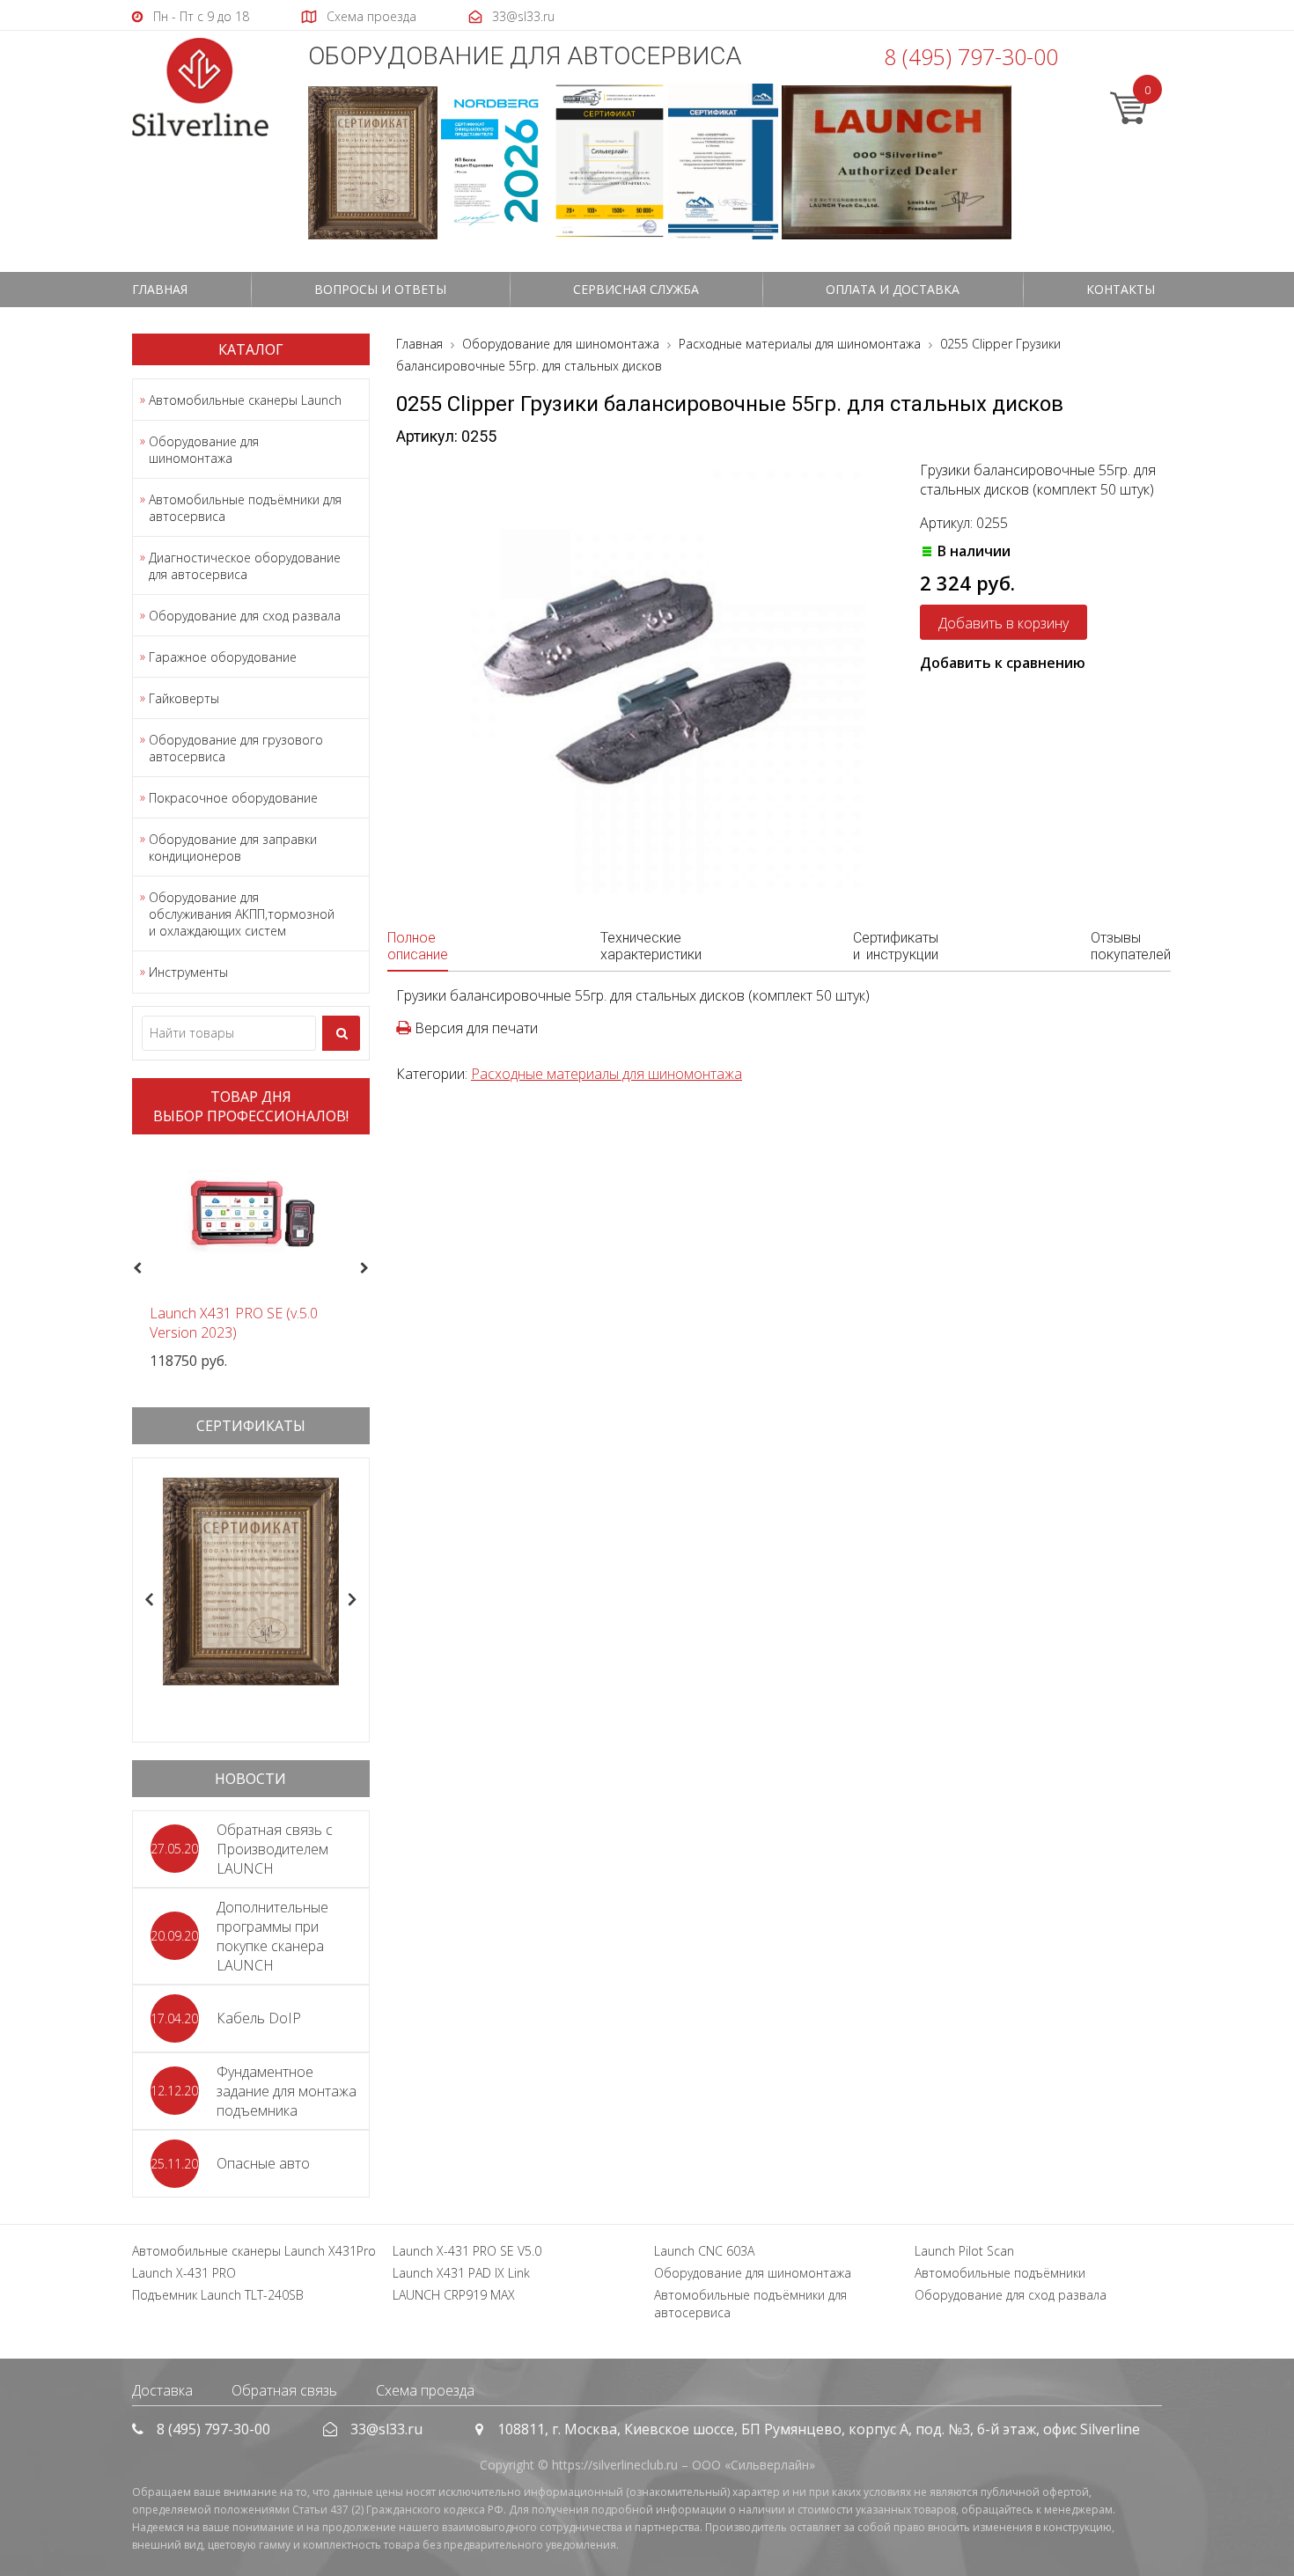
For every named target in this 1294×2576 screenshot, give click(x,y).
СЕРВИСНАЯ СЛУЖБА (636, 289)
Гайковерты (184, 698)
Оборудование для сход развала (245, 616)
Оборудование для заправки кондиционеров (233, 848)
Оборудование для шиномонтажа (204, 450)
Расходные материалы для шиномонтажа (607, 1074)
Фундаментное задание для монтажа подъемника (287, 2091)
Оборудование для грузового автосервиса (236, 748)
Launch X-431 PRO (184, 2273)
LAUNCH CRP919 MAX (454, 2295)
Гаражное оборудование (223, 657)
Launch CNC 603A (704, 2251)
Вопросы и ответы (380, 289)
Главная (160, 289)
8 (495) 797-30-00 (971, 56)
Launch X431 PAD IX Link (461, 2273)
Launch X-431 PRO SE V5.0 (467, 2251)
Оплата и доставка (893, 289)
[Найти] (341, 1033)
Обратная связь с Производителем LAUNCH (275, 1849)
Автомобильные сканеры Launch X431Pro (254, 2251)
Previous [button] (135, 1269)
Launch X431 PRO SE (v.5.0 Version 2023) (234, 1323)
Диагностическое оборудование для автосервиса (245, 566)
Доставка (162, 2390)
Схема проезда (425, 2390)
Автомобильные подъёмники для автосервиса (245, 508)
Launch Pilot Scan (964, 2251)
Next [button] (372, 1269)
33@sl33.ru (386, 2429)
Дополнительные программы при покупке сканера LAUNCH (272, 1936)
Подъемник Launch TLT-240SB (218, 2295)
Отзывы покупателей (1131, 946)
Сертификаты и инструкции (896, 946)
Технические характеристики (651, 946)
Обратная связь (284, 2390)
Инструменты (188, 972)
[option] (251, 1259)
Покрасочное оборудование (233, 798)
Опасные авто (263, 2163)
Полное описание (418, 946)
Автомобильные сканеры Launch (245, 400)
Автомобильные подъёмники (1000, 2273)
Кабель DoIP (259, 2018)
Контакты (1121, 289)
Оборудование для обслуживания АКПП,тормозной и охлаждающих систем (242, 914)
